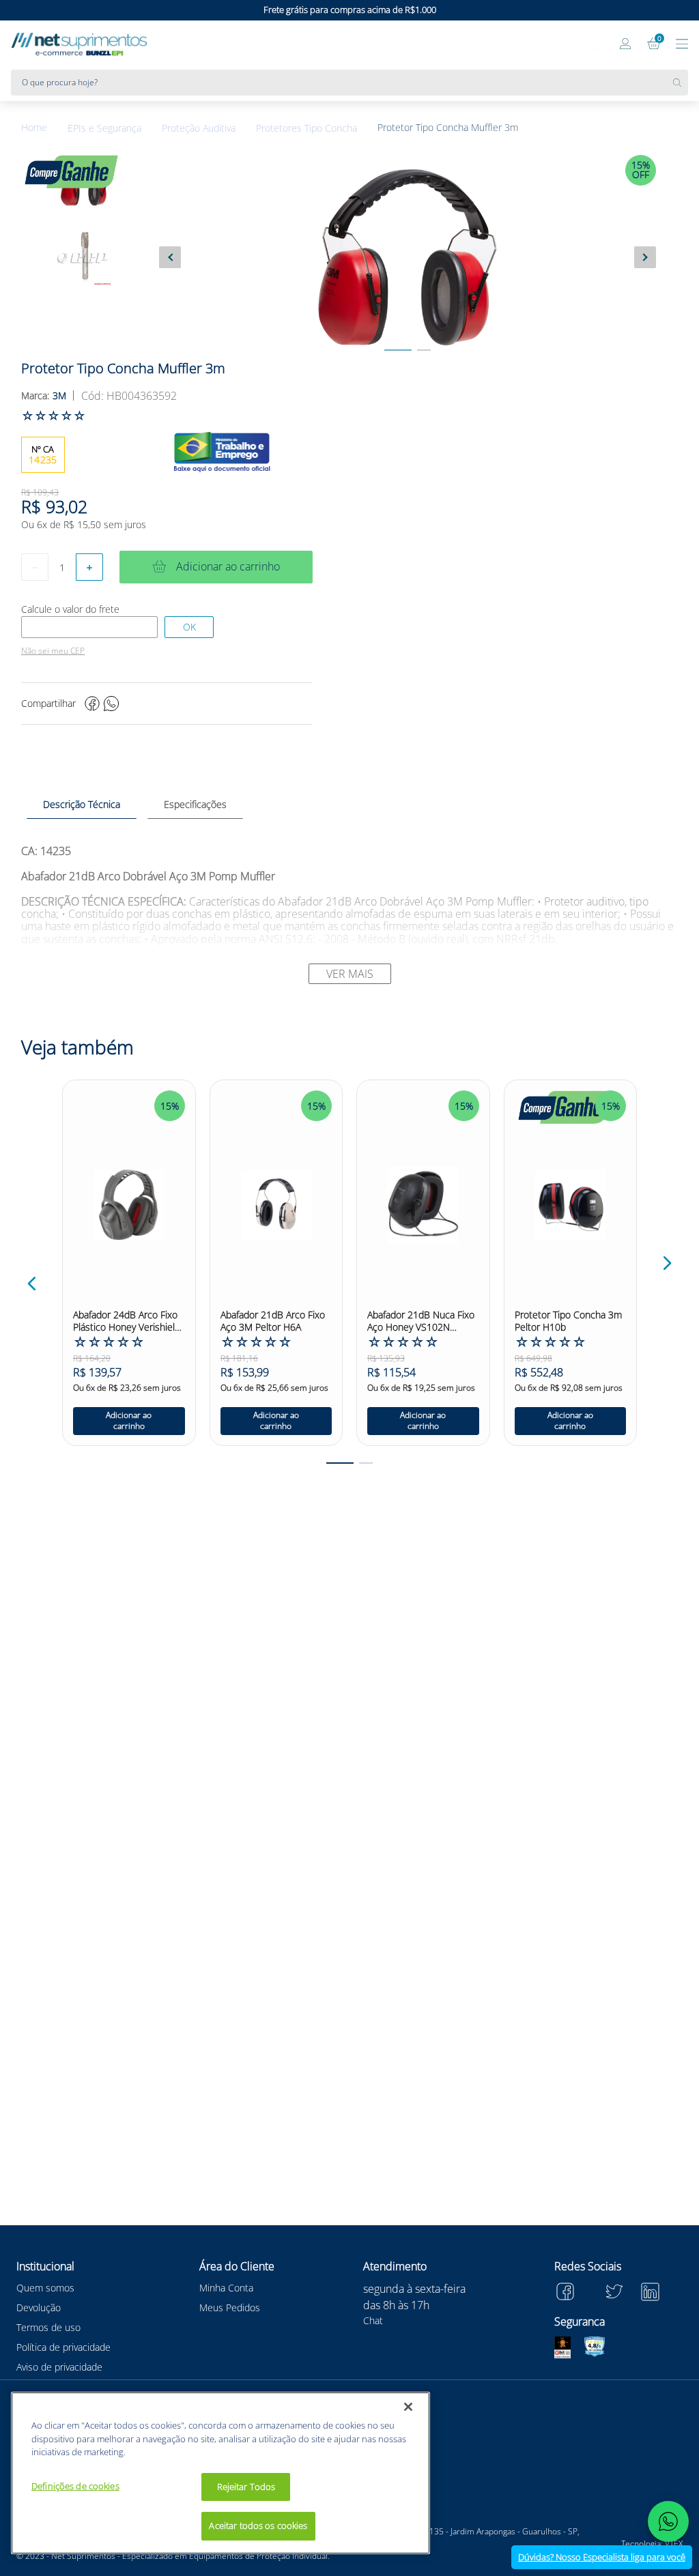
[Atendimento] (598, 45)
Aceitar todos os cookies (258, 2526)
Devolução (39, 2307)
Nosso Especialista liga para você (602, 2557)
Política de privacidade (63, 2347)
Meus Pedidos (230, 2307)
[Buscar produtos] (681, 83)
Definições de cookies (75, 2486)
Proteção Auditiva (199, 128)
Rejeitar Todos (246, 2487)
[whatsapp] (111, 704)
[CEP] (89, 627)
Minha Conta (226, 2288)
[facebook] (92, 704)
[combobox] (349, 83)
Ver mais (350, 974)
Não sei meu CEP (53, 651)
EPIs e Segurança (104, 128)
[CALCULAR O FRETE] (189, 627)
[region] (220, 2473)
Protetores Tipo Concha (306, 128)
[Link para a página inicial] (44, 128)
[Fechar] (408, 2407)
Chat (373, 2320)
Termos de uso (48, 2327)
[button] (32, 1284)
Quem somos (45, 2288)
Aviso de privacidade (59, 2367)
